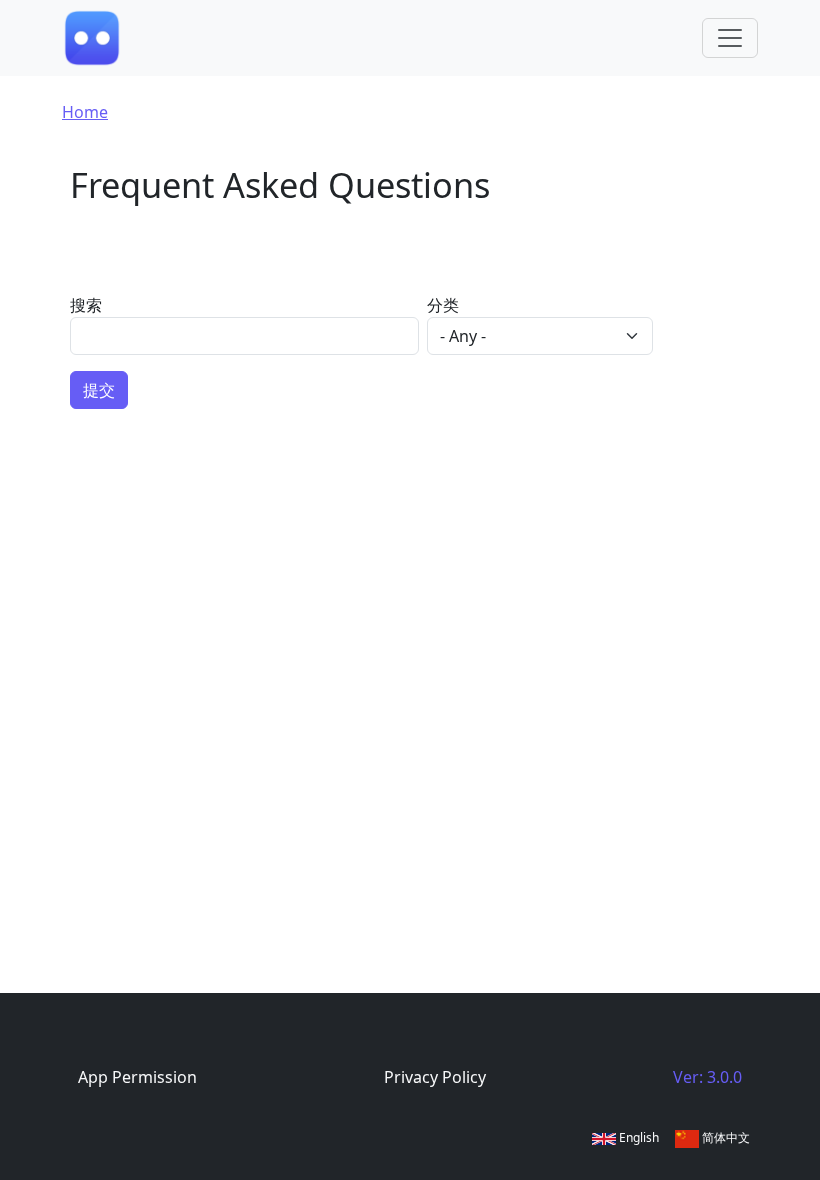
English (637, 1137)
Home (85, 112)
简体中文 (724, 1137)
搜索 (86, 305)
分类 (443, 305)
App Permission (137, 1077)
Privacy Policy (435, 1077)
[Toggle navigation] (730, 38)
